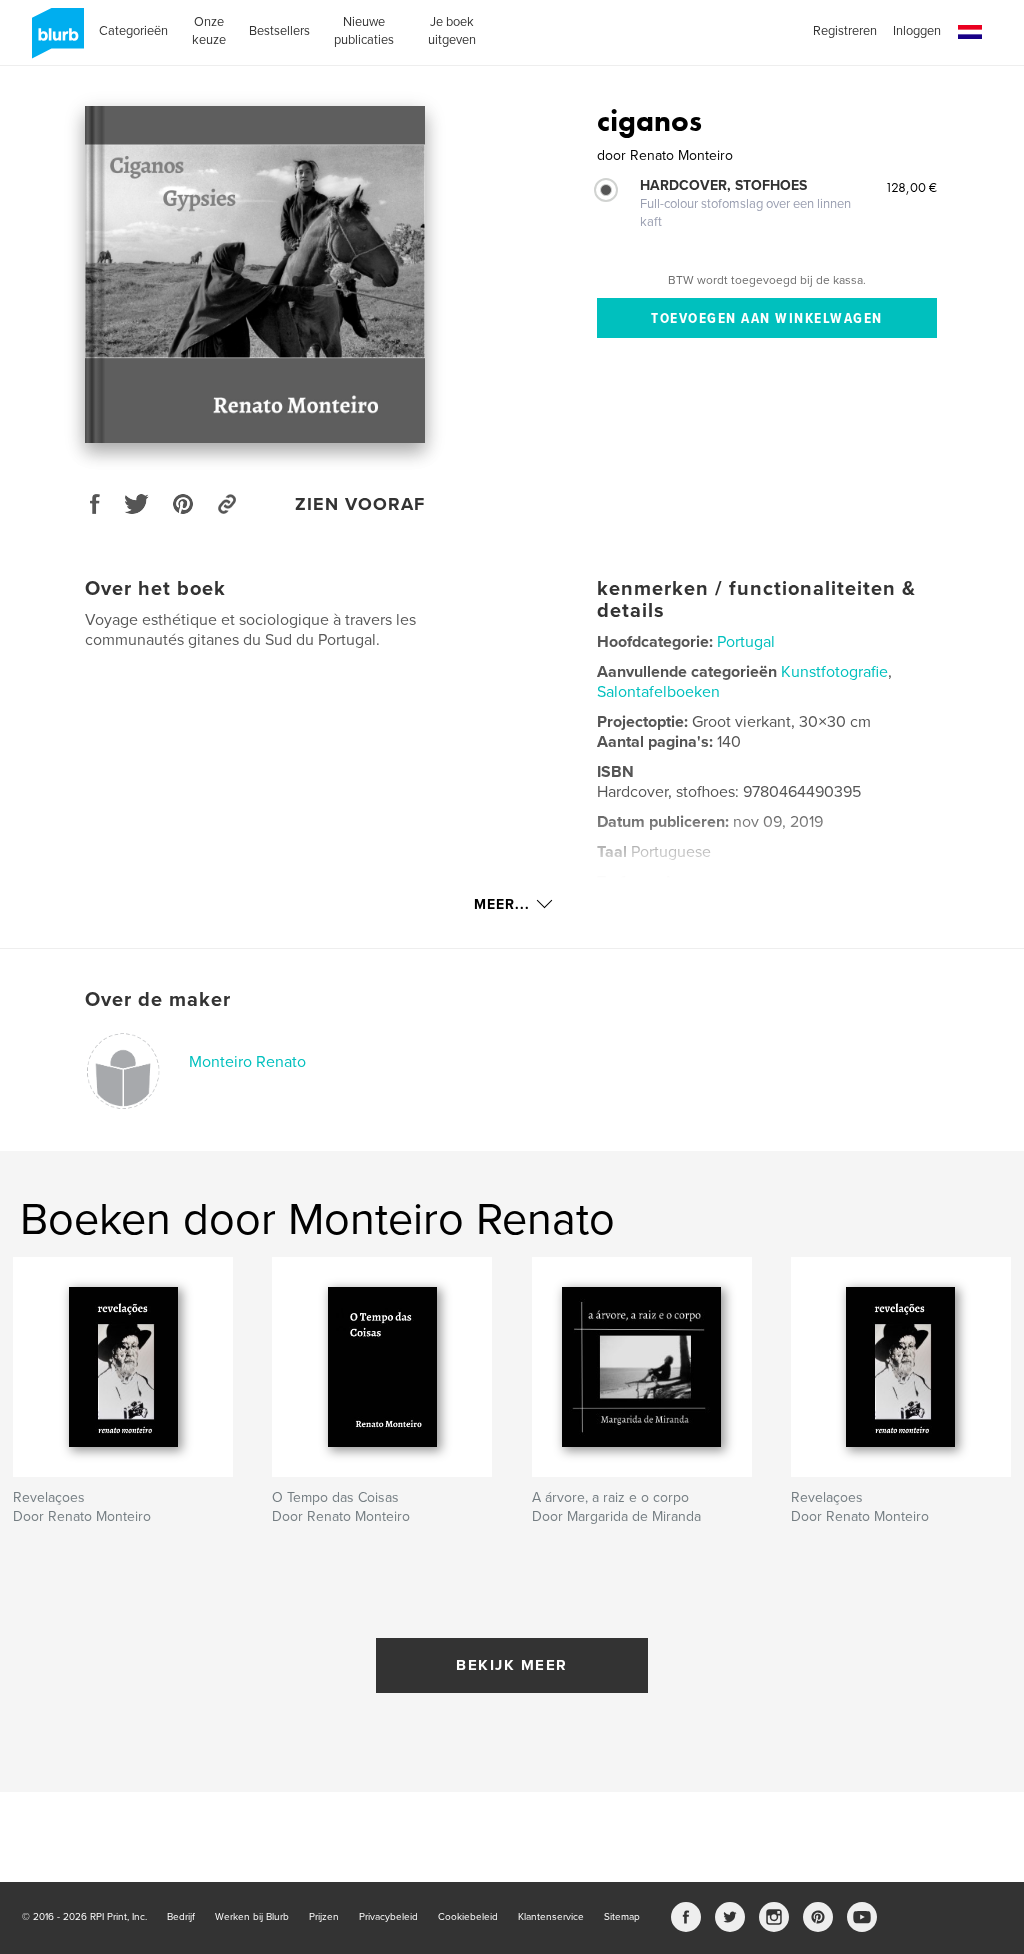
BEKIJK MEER (512, 1665)
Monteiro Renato (247, 1062)
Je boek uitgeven (452, 31)
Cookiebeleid (468, 1917)
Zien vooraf (360, 504)
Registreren (845, 31)
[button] (970, 32)
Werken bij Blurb (252, 1917)
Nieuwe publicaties (364, 31)
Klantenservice (551, 1917)
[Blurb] (54, 41)
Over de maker (158, 1000)
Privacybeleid (388, 1917)
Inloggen (917, 31)
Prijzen (324, 1917)
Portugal (746, 642)
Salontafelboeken (658, 692)
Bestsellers (279, 31)
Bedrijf (181, 1917)
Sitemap (622, 1917)
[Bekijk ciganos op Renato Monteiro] (255, 274)
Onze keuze (209, 31)
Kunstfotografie (834, 672)
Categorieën (133, 31)
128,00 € (911, 187)
